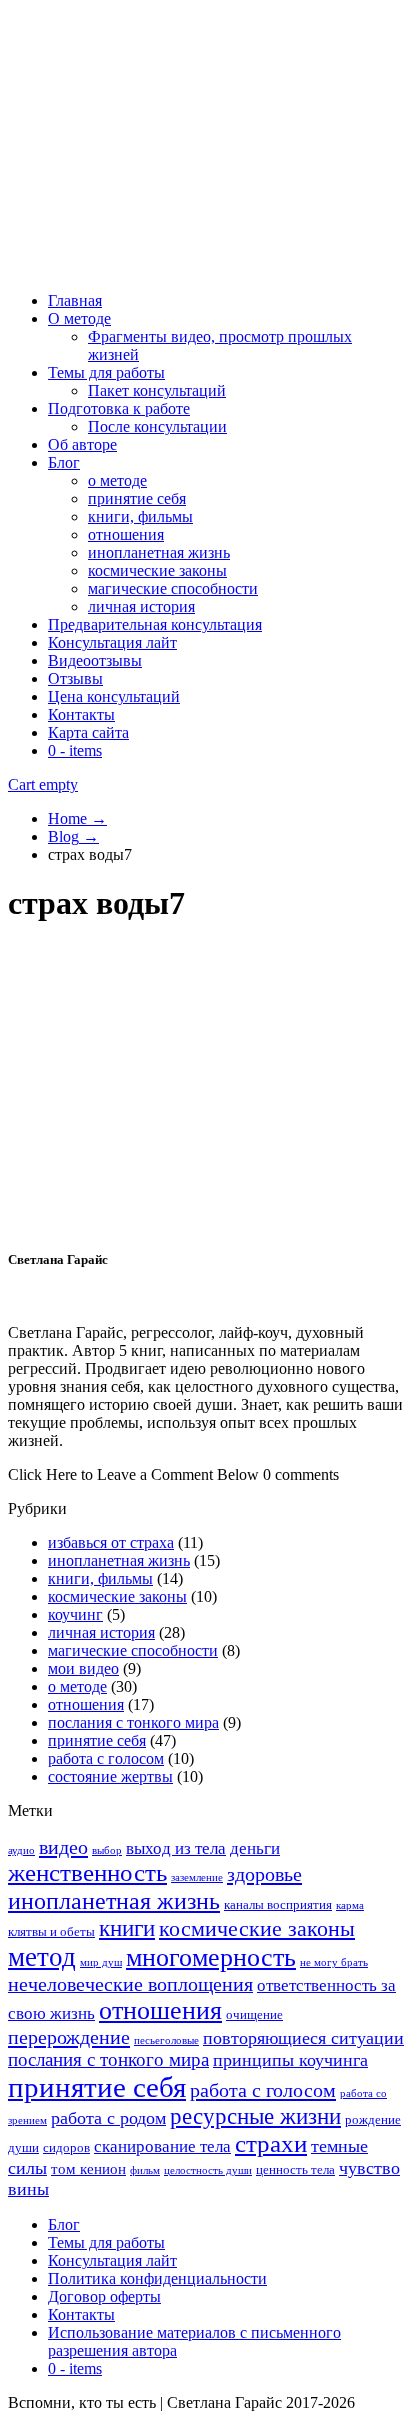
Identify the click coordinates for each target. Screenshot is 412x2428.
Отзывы (75, 678)
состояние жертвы (110, 1776)
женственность (87, 1872)
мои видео (83, 1668)
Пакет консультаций (157, 390)
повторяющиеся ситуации (303, 2038)
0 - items (75, 750)
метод (42, 1957)
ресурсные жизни (255, 2116)
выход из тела (176, 1848)
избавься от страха (111, 1542)
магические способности (173, 588)
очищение (254, 2014)
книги (127, 1928)
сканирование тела (162, 2146)
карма (350, 1905)
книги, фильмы (140, 516)
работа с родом (108, 2118)
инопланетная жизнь (159, 552)
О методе (79, 318)
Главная (75, 300)
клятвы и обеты (51, 1931)
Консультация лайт (112, 642)
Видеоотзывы (95, 660)
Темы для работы (106, 372)
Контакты (81, 714)
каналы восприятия (278, 1904)
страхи (271, 2143)
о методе (117, 480)
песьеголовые (166, 2040)
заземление (197, 1877)
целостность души (208, 2170)
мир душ (101, 1962)
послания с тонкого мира (133, 1722)
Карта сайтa (88, 732)
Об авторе (82, 444)
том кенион (88, 2168)
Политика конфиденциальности (157, 2278)
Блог (64, 462)
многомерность (211, 1957)
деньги (255, 1848)
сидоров (66, 2147)
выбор (107, 1850)
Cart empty (43, 784)
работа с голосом (106, 1758)
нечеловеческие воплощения (130, 1984)
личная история (141, 606)
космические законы (157, 570)
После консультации (157, 426)
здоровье (264, 1874)
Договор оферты (104, 2296)
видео (63, 1847)
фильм (145, 2170)
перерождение (69, 2037)
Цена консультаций (114, 696)
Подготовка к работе (119, 408)
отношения (126, 534)
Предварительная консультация (155, 624)
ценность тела (295, 2169)
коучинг (75, 1614)
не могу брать (334, 1962)
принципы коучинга (290, 2060)
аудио (21, 1850)
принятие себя (137, 498)
